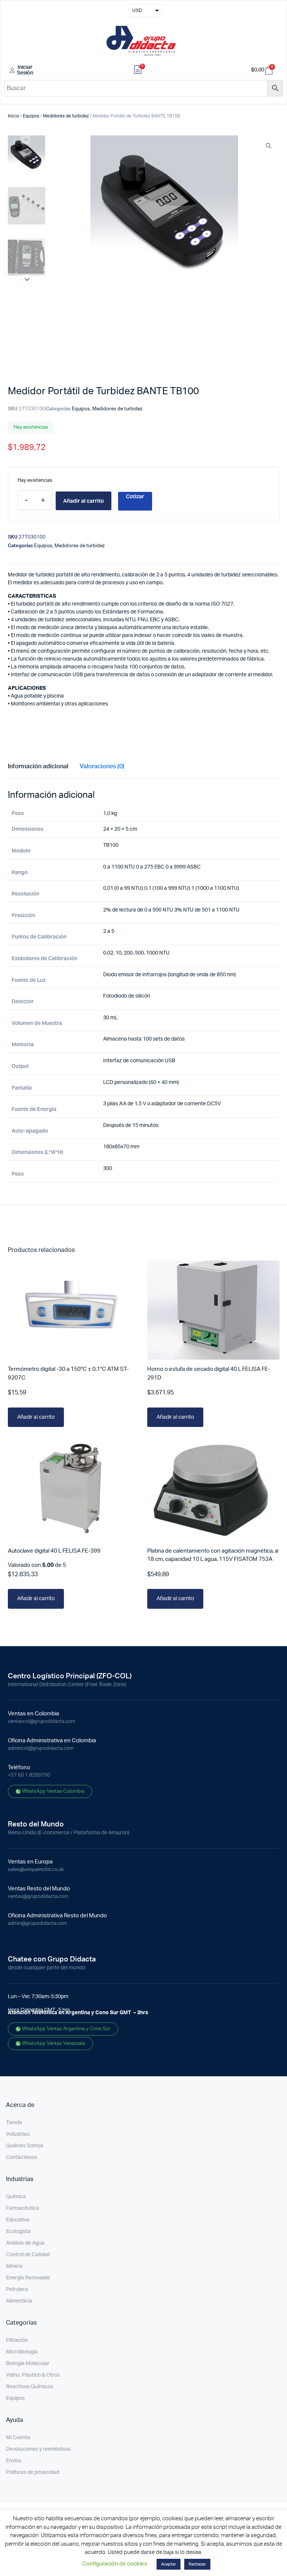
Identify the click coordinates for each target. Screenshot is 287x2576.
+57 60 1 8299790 (29, 1775)
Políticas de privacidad (33, 2472)
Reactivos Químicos (30, 2387)
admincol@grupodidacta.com (41, 1748)
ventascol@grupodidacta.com (41, 1722)
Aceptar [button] (169, 2564)
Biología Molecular (28, 2364)
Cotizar (135, 496)
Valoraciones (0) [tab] (102, 766)
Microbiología (22, 2352)
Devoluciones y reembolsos (38, 2449)
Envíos (14, 2461)
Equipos (31, 116)
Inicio (13, 116)
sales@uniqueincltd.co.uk (36, 1870)
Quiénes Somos (25, 2146)
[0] (138, 71)
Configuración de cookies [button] (115, 2564)
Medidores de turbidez (66, 116)
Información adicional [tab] (38, 766)
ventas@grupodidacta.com (38, 1897)
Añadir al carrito (84, 501)
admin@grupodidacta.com (37, 1923)
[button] (27, 280)
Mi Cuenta (18, 2438)
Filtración (17, 2340)
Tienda (14, 2123)
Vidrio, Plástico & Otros (33, 2375)
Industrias (18, 2134)
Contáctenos (21, 2157)
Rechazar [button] (197, 2564)
